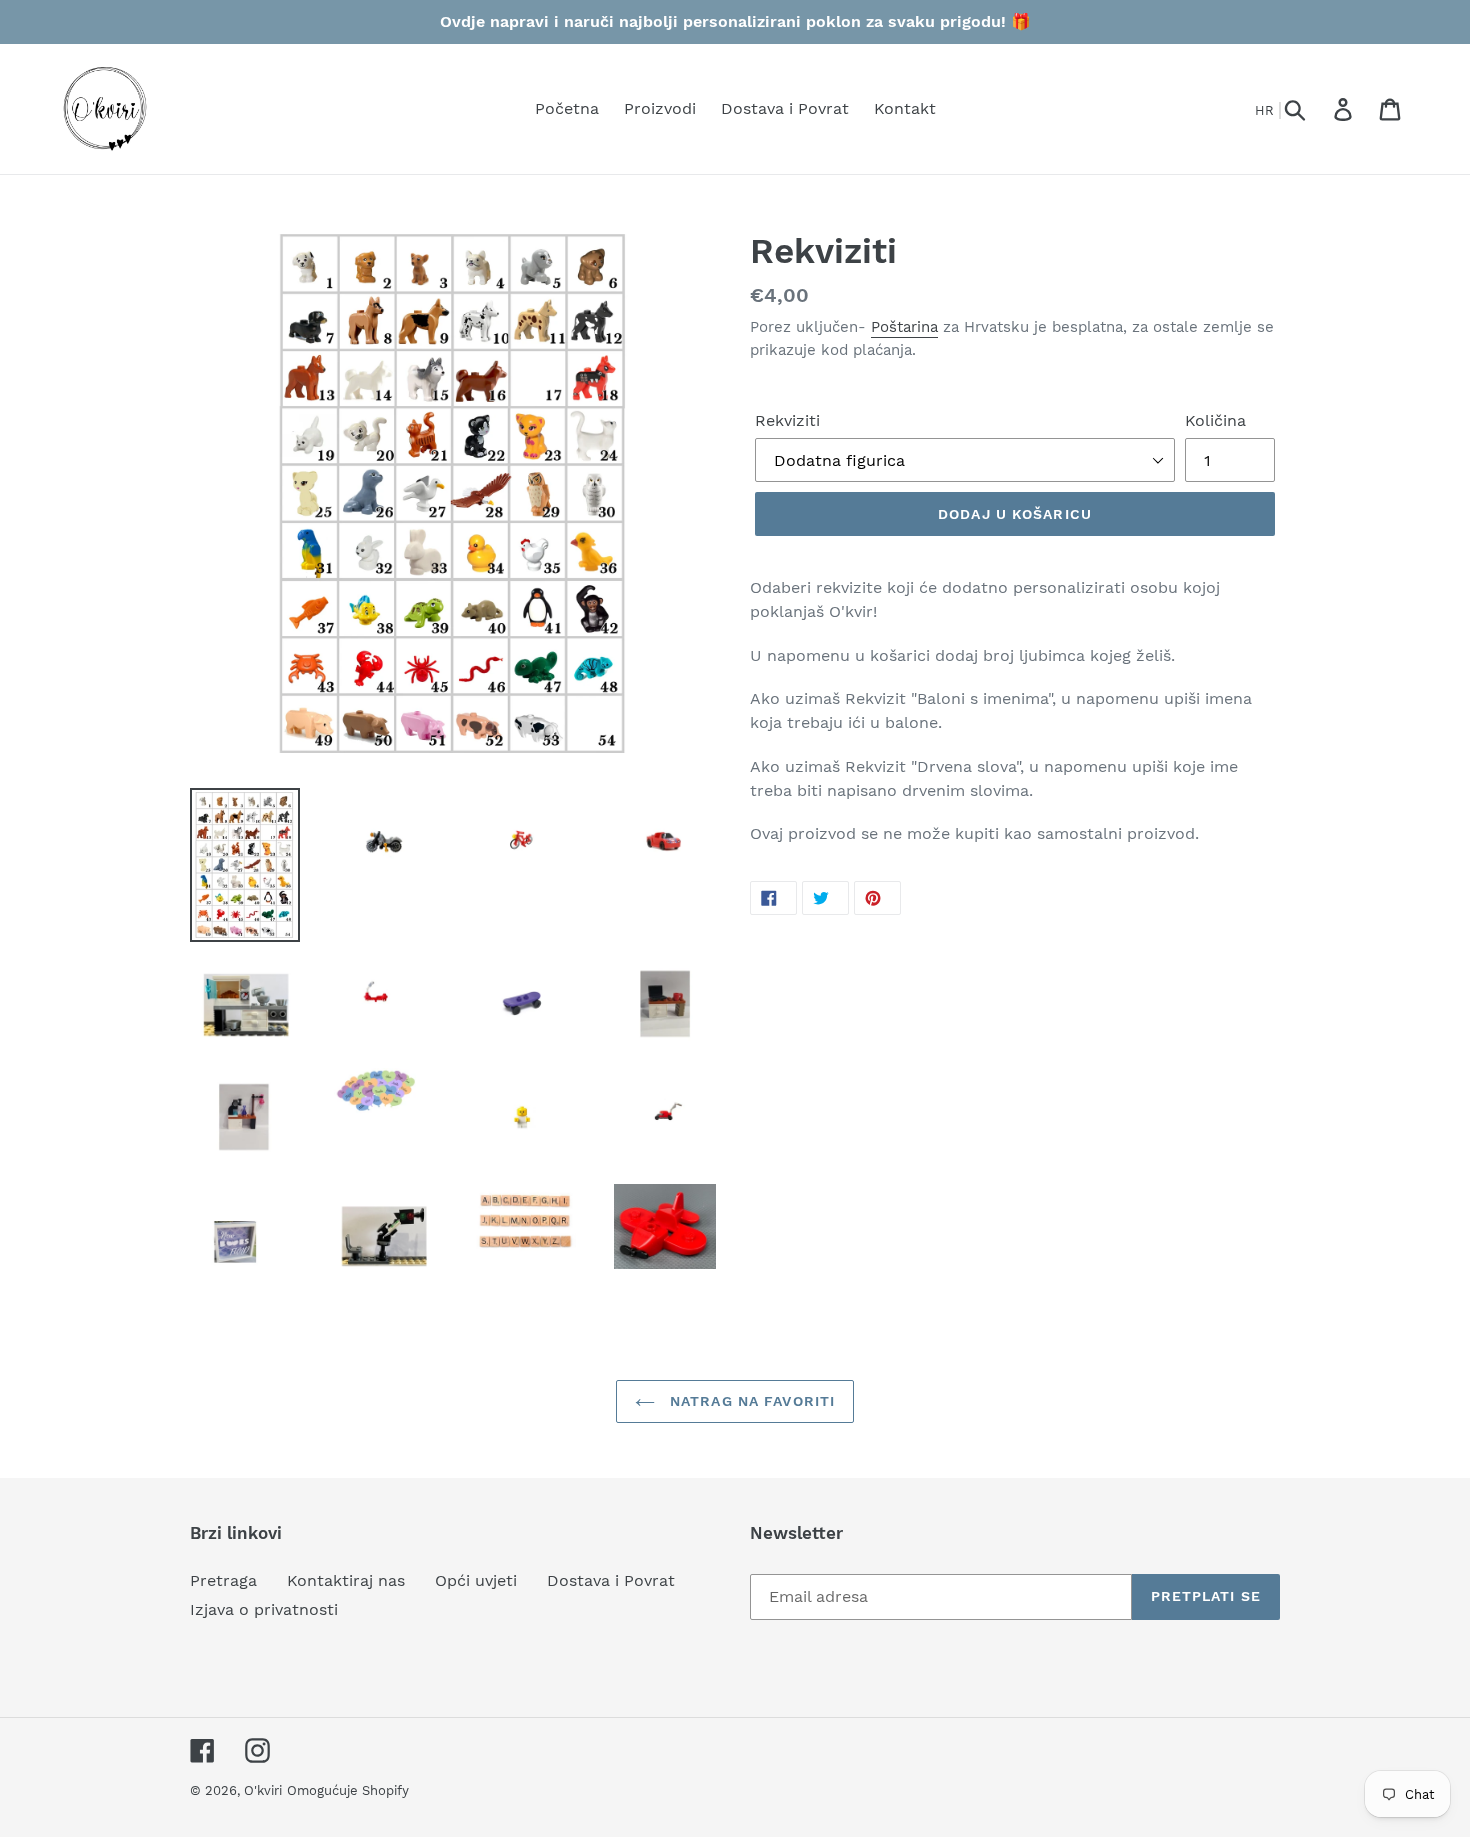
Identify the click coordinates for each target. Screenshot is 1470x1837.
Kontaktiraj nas (346, 1580)
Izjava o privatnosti (264, 1609)
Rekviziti (787, 420)
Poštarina (904, 327)
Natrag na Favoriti (750, 1401)
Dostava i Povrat (611, 1580)
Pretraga (223, 1580)
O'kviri (263, 1790)
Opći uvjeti (476, 1580)
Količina (1215, 420)
